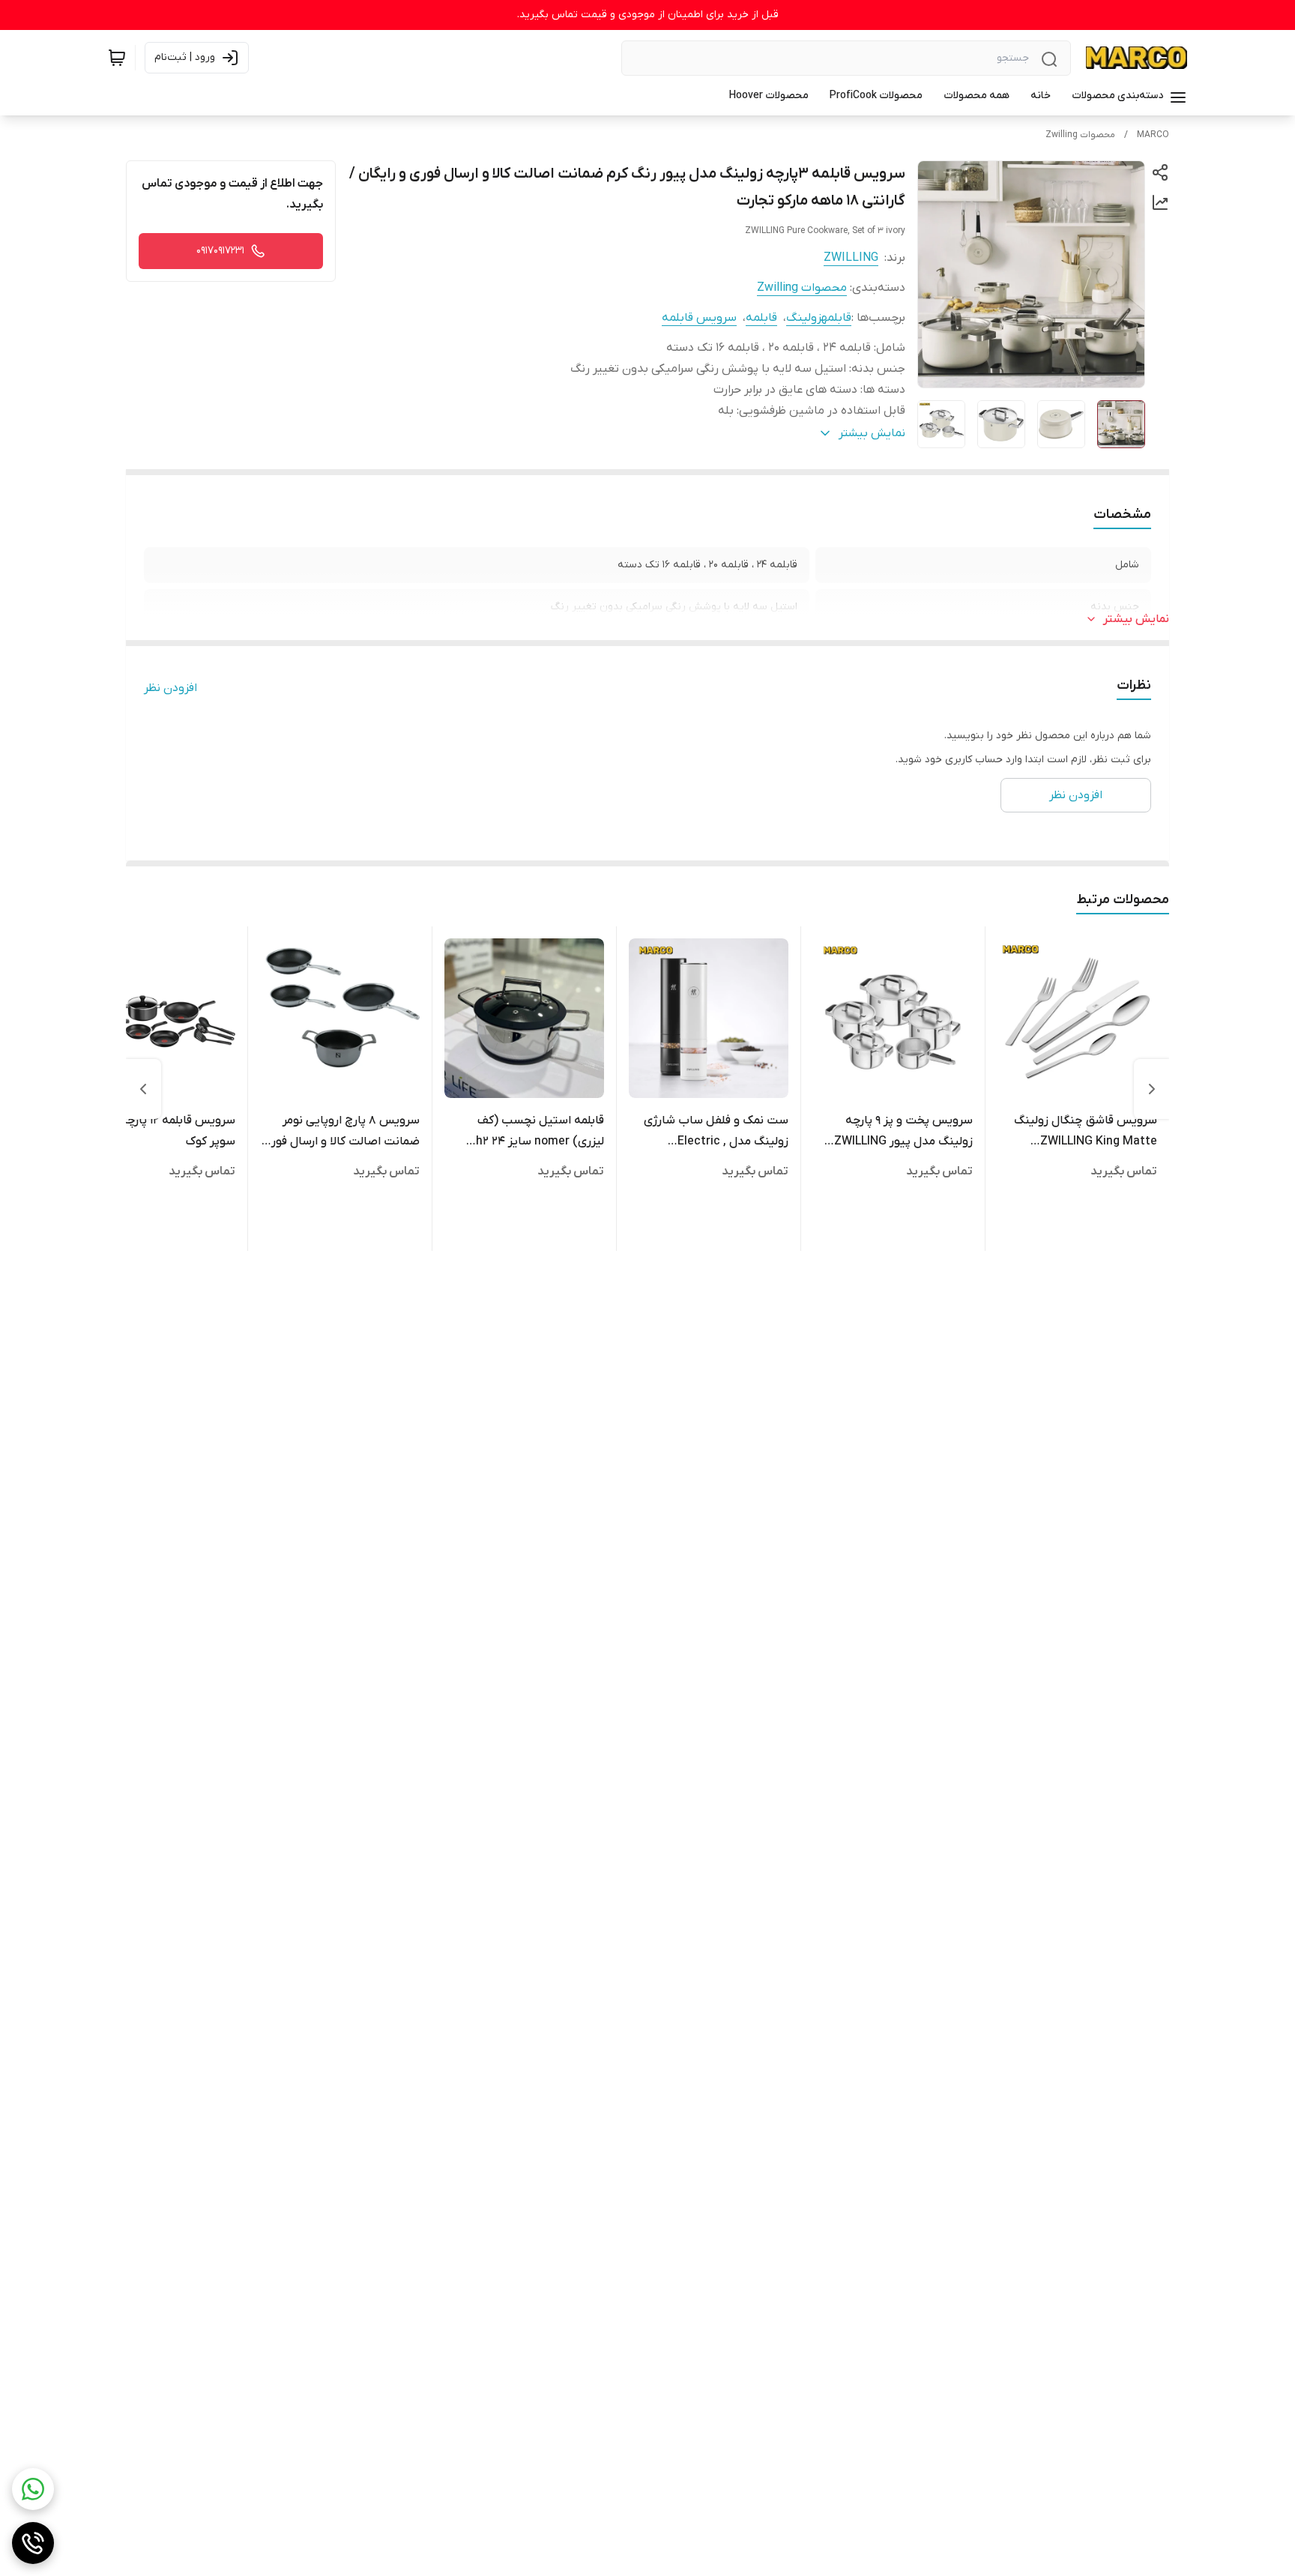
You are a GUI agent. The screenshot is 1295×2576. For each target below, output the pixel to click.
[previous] (1152, 1089)
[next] (143, 1089)
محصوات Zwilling (1080, 135)
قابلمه (761, 318)
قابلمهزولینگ (819, 318)
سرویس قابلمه (699, 318)
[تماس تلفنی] (33, 2543)
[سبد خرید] (117, 58)
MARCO (1153, 135)
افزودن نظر (170, 688)
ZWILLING (851, 258)
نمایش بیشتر (1136, 619)
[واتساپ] (33, 2489)
